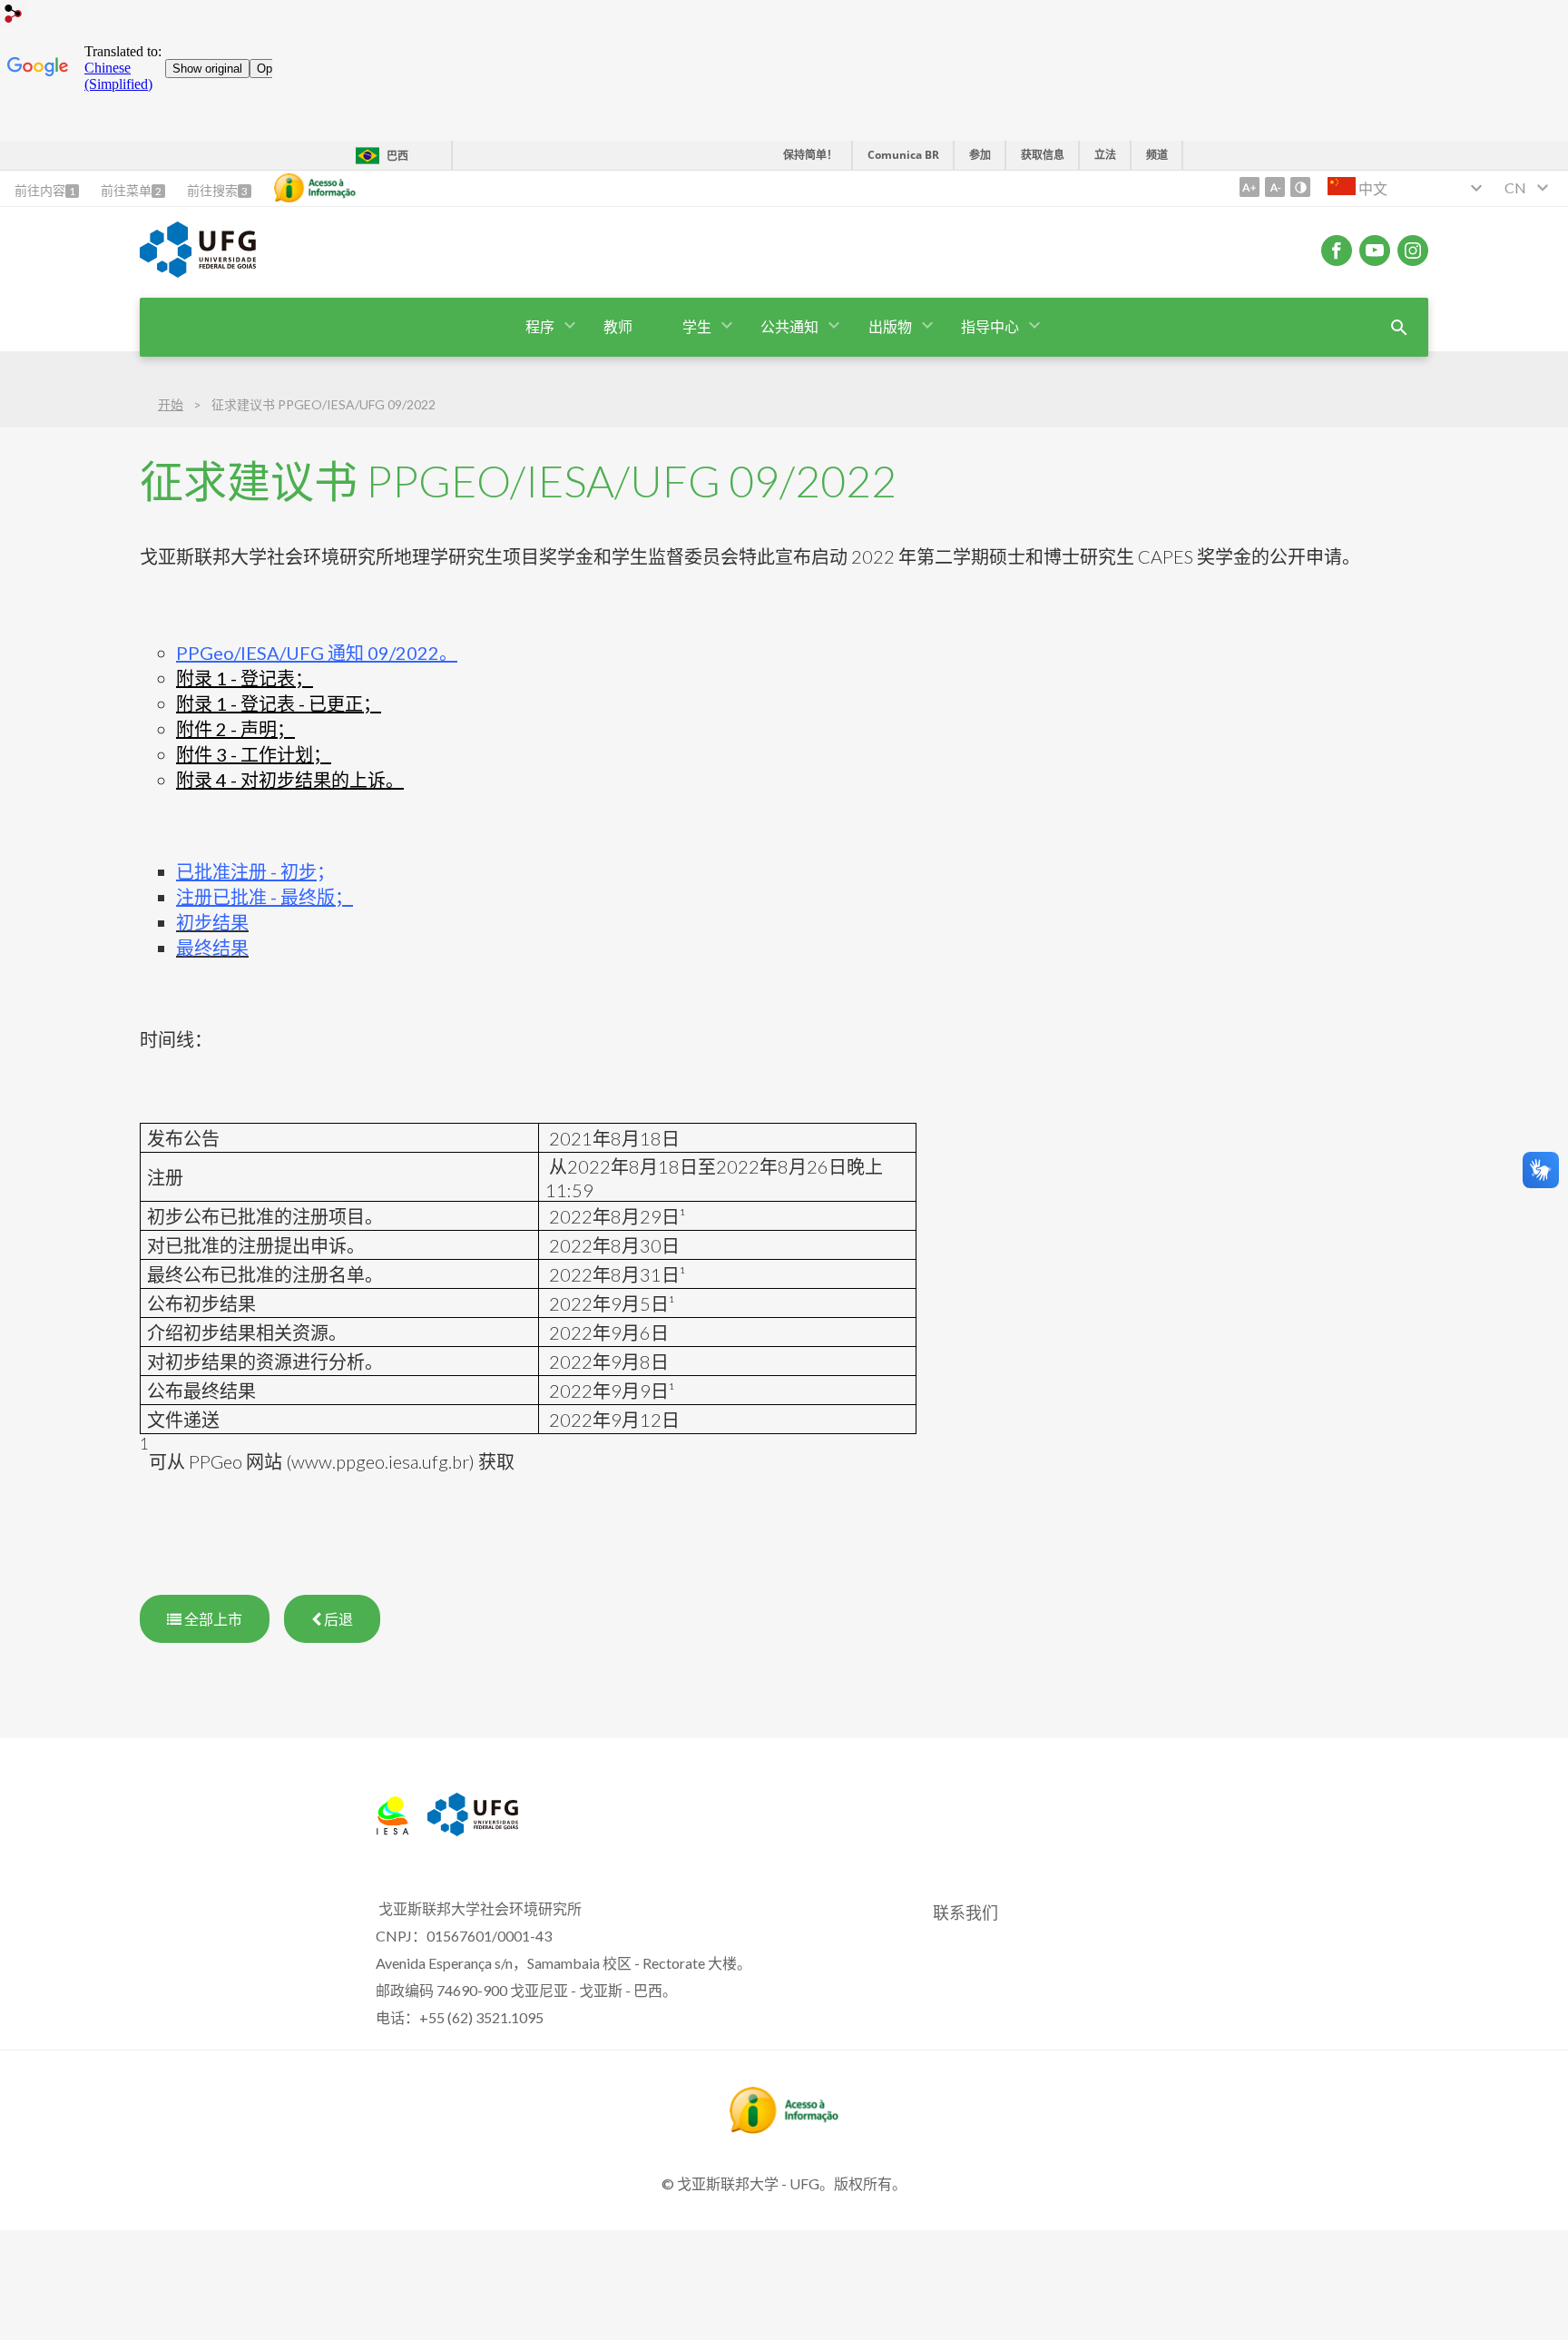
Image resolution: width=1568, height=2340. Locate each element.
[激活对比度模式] (1300, 187)
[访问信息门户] (784, 2128)
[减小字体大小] (1275, 187)
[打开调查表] (1399, 328)
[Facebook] (1337, 251)
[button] (541, 327)
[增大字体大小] (1249, 187)
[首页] (392, 1829)
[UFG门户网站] (198, 271)
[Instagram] (1413, 251)
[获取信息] (315, 188)
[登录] (14, 16)
